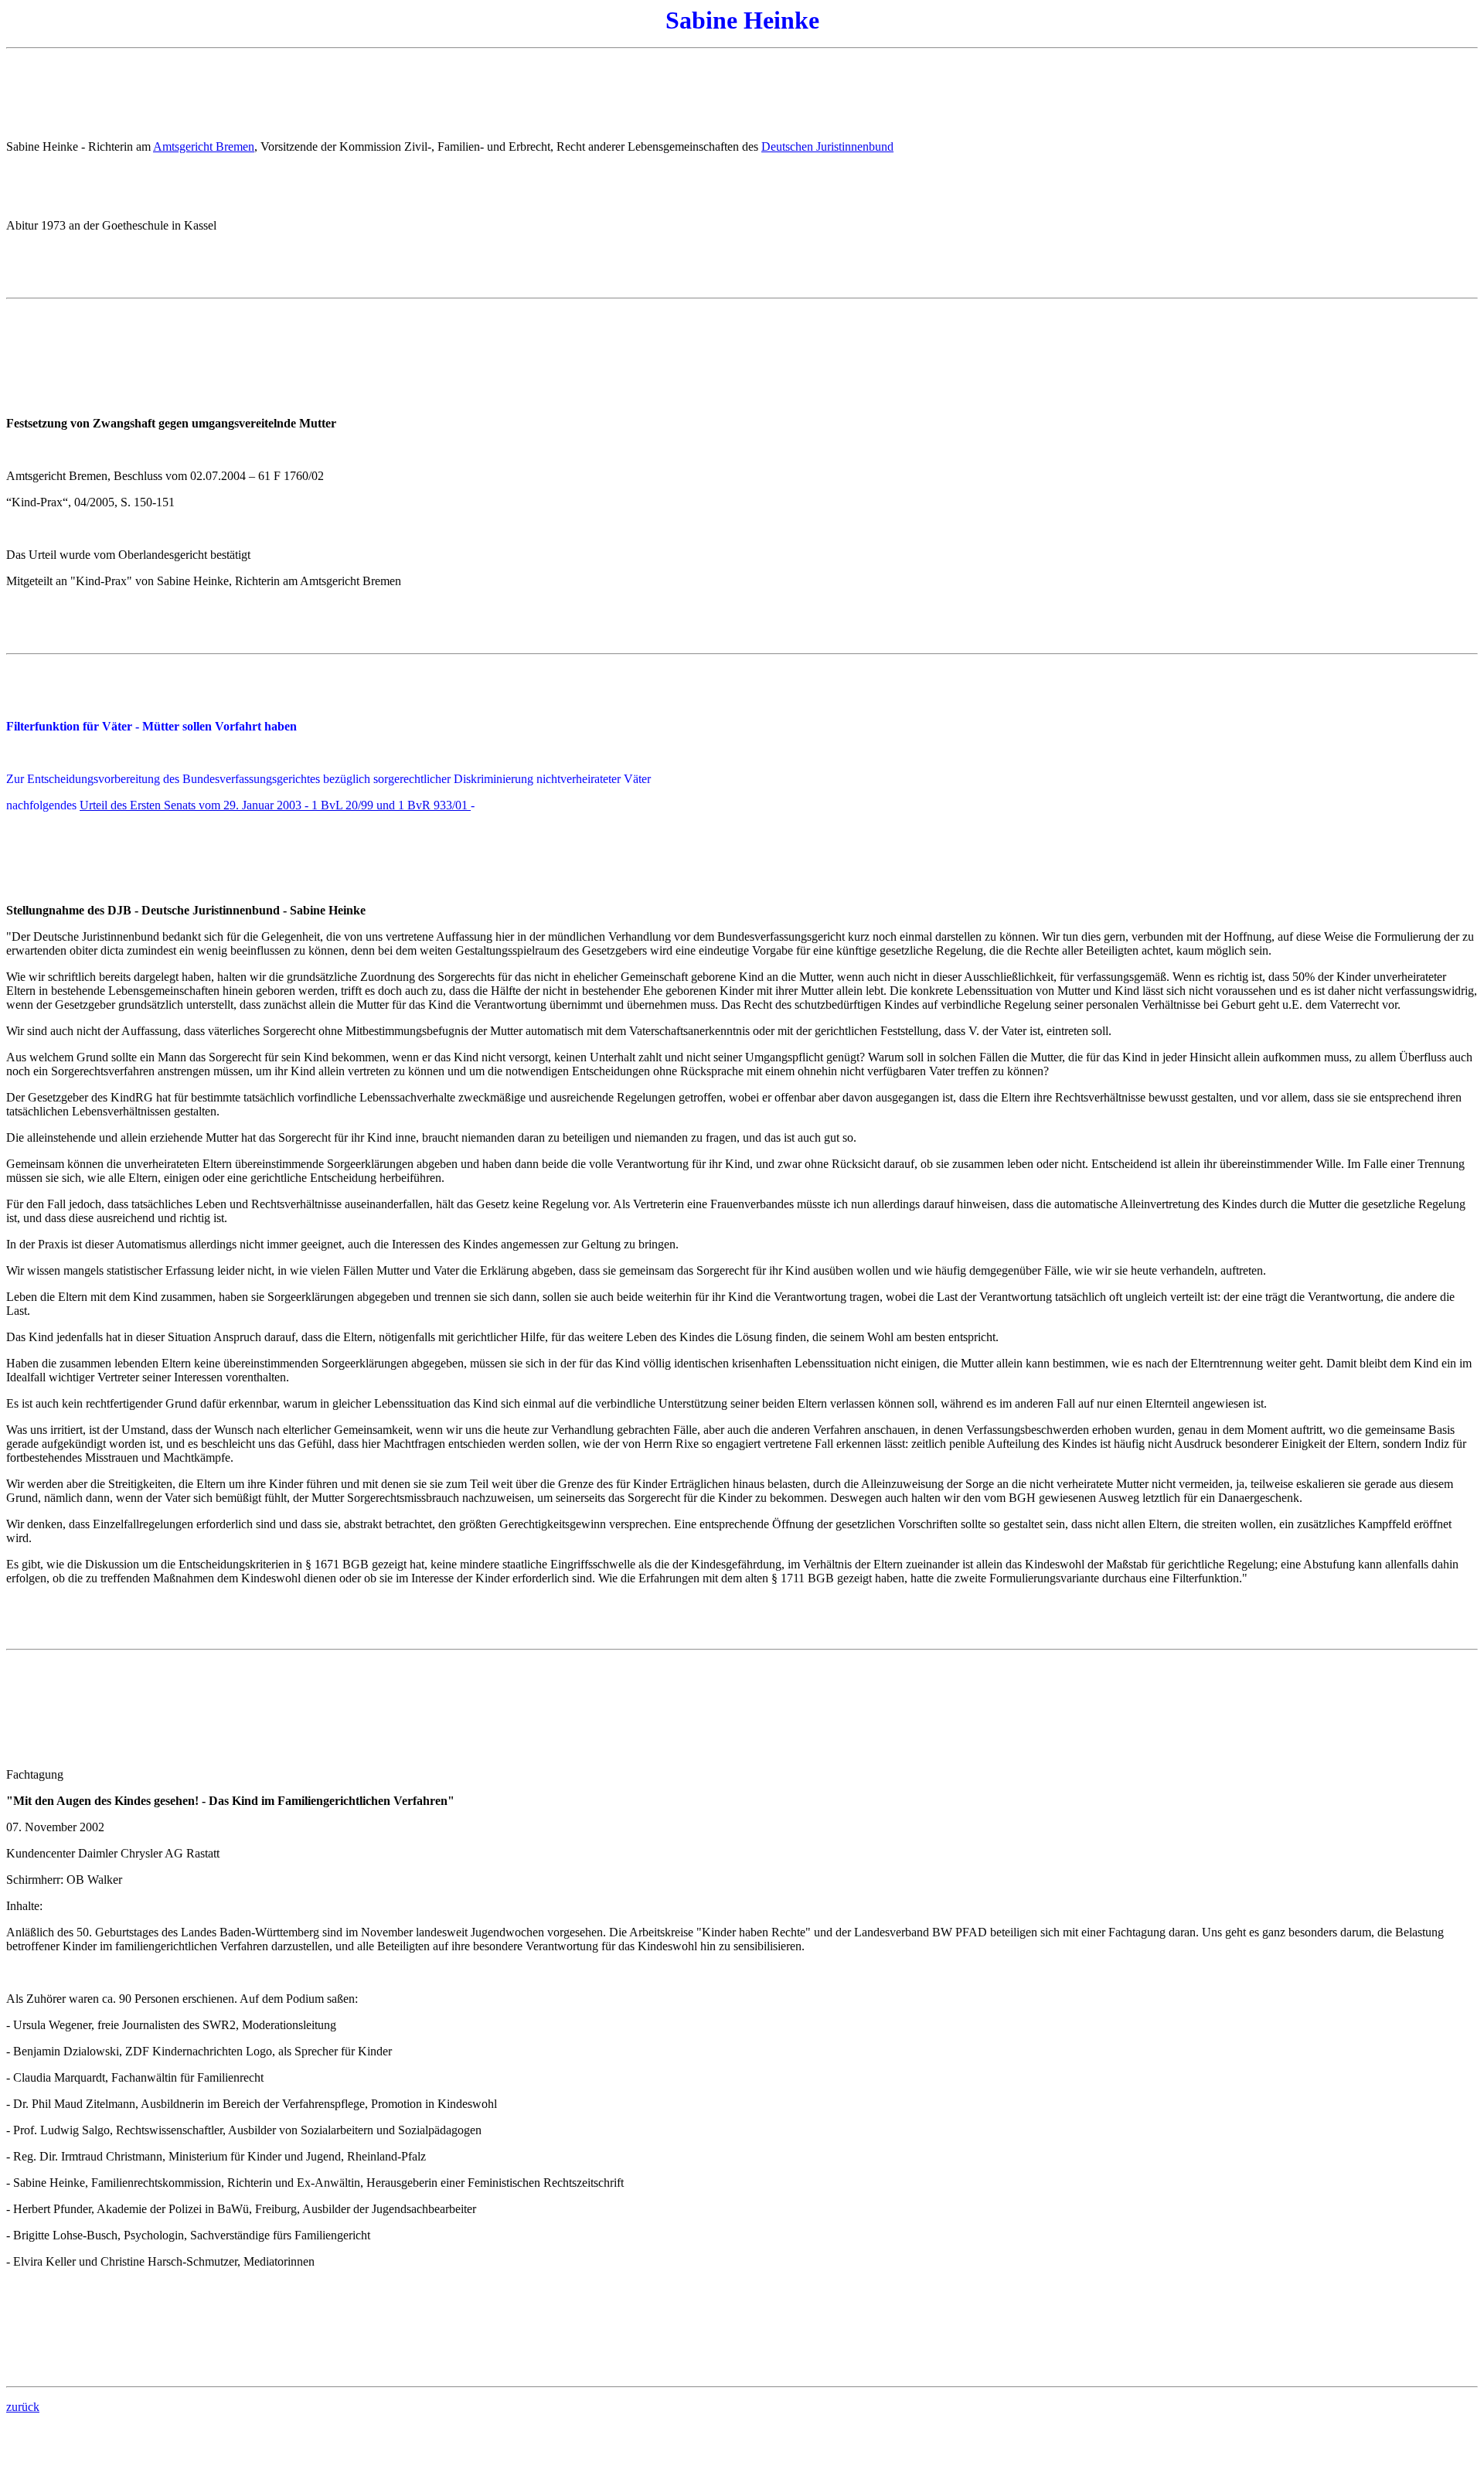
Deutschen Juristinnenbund (827, 146)
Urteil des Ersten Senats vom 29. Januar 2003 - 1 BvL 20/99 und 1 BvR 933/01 (275, 805)
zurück (23, 2407)
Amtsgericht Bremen (204, 146)
